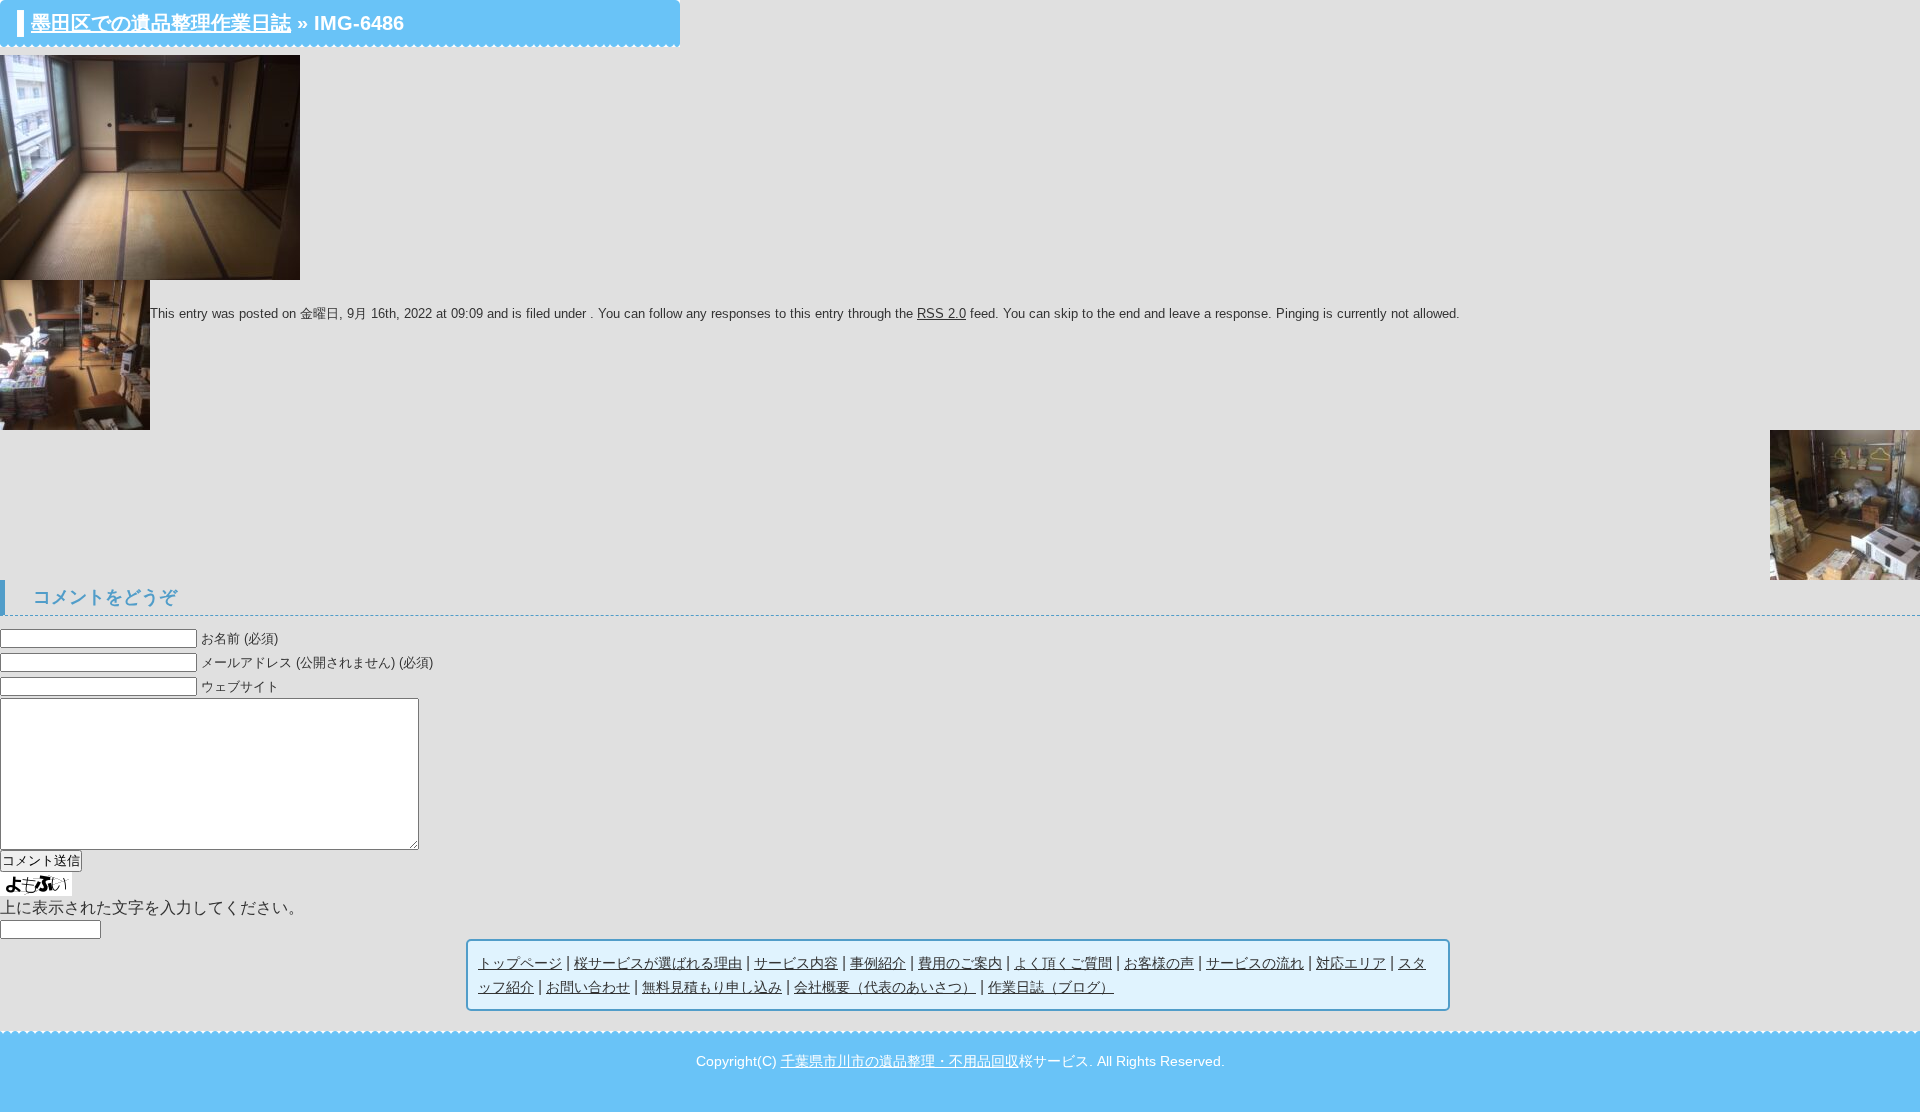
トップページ (520, 963)
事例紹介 (878, 963)
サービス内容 (796, 963)
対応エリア (1351, 963)
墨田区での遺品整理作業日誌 (161, 23)
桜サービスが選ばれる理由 (658, 963)
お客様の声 (1159, 963)
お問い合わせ (588, 987)
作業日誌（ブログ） (1051, 987)
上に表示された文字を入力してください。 (152, 907)
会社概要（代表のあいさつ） (885, 987)
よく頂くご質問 (1063, 963)
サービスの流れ (1255, 963)
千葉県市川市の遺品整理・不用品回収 (900, 1061)
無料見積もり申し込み (712, 987)
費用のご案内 (960, 963)
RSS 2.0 (941, 313)
